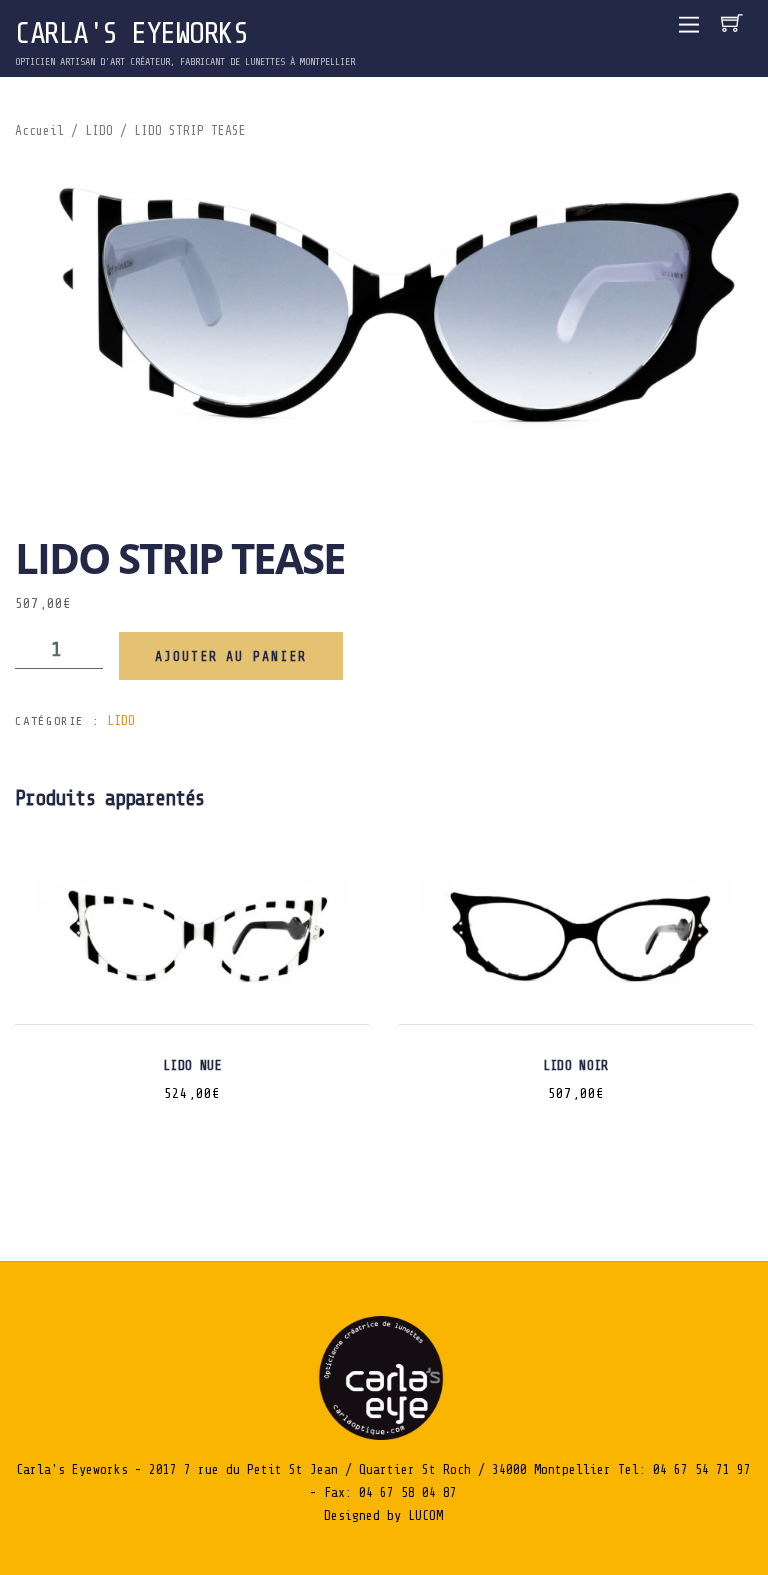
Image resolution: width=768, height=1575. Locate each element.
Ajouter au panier (231, 656)
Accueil (39, 131)
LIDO (99, 131)
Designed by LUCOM (383, 1515)
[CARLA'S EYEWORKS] (384, 1435)
